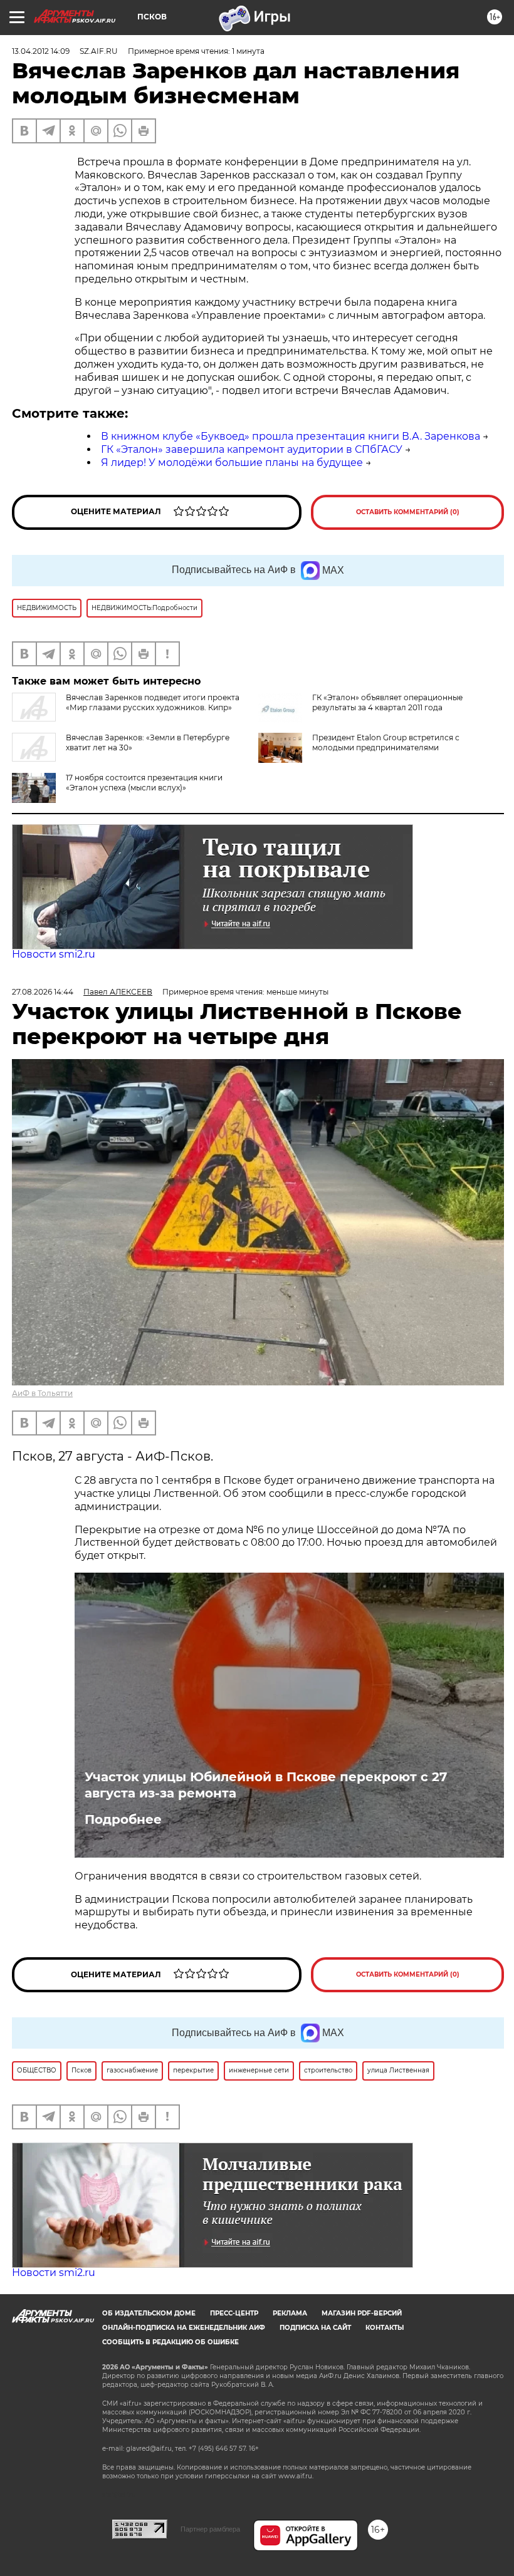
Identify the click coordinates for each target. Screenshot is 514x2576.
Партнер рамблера (210, 2529)
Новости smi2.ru (54, 954)
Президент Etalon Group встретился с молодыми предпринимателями (386, 742)
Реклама (290, 2313)
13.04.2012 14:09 (41, 51)
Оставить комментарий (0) (408, 512)
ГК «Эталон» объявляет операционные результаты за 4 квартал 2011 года (387, 702)
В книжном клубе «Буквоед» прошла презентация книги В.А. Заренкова (291, 436)
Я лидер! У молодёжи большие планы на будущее (232, 463)
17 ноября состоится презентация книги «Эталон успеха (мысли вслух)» (144, 783)
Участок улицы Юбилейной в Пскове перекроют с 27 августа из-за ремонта (266, 1785)
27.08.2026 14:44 (43, 992)
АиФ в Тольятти (42, 1393)
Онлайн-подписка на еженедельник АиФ (184, 2328)
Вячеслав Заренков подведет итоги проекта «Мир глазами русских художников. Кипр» (153, 702)
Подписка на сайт (315, 2328)
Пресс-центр (234, 2313)
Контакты (385, 2328)
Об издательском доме (149, 2313)
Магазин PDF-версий (362, 2313)
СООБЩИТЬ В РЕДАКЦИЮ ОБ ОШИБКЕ (170, 2342)
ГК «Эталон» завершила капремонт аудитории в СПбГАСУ (252, 449)
